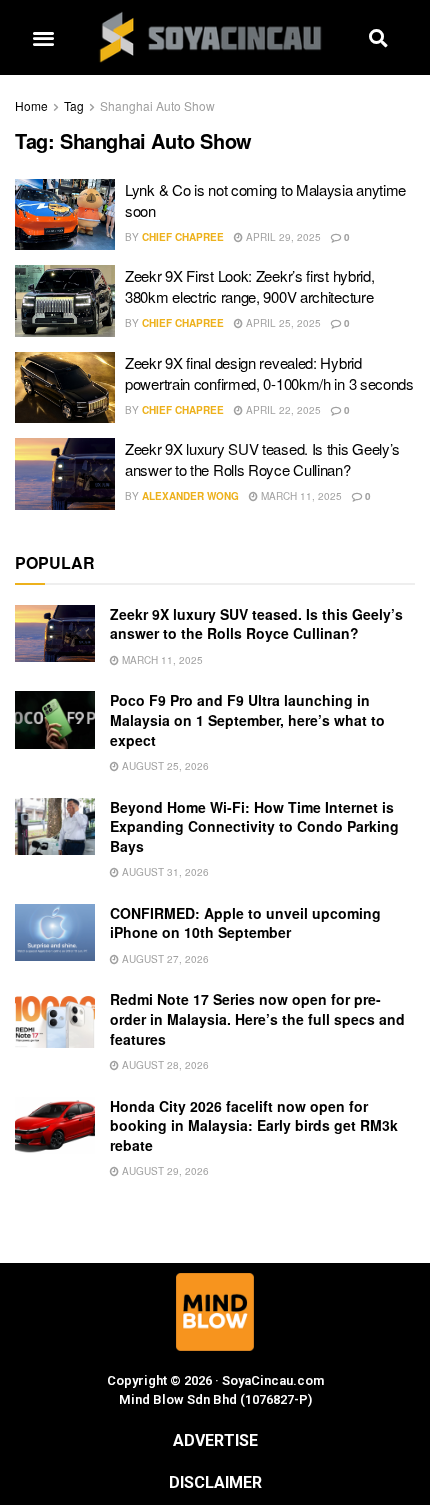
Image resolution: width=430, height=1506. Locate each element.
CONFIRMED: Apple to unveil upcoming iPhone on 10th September (245, 923)
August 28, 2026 (164, 1065)
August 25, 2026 (164, 766)
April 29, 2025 (282, 237)
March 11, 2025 (300, 496)
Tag (74, 105)
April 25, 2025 (282, 323)
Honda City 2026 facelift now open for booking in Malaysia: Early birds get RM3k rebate (254, 1125)
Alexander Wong (190, 496)
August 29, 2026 (164, 1171)
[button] (43, 37)
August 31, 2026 (164, 872)
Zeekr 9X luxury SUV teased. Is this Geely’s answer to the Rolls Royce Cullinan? (262, 459)
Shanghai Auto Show (157, 105)
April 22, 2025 (282, 410)
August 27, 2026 (164, 959)
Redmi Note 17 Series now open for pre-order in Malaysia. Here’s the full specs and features (257, 1018)
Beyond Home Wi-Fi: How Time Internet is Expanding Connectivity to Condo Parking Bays (254, 826)
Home (31, 105)
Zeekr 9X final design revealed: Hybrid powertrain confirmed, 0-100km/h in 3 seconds (269, 373)
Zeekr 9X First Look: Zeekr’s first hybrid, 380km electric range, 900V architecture (249, 286)
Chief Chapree (183, 237)
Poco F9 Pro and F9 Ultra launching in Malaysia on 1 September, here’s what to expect (247, 719)
